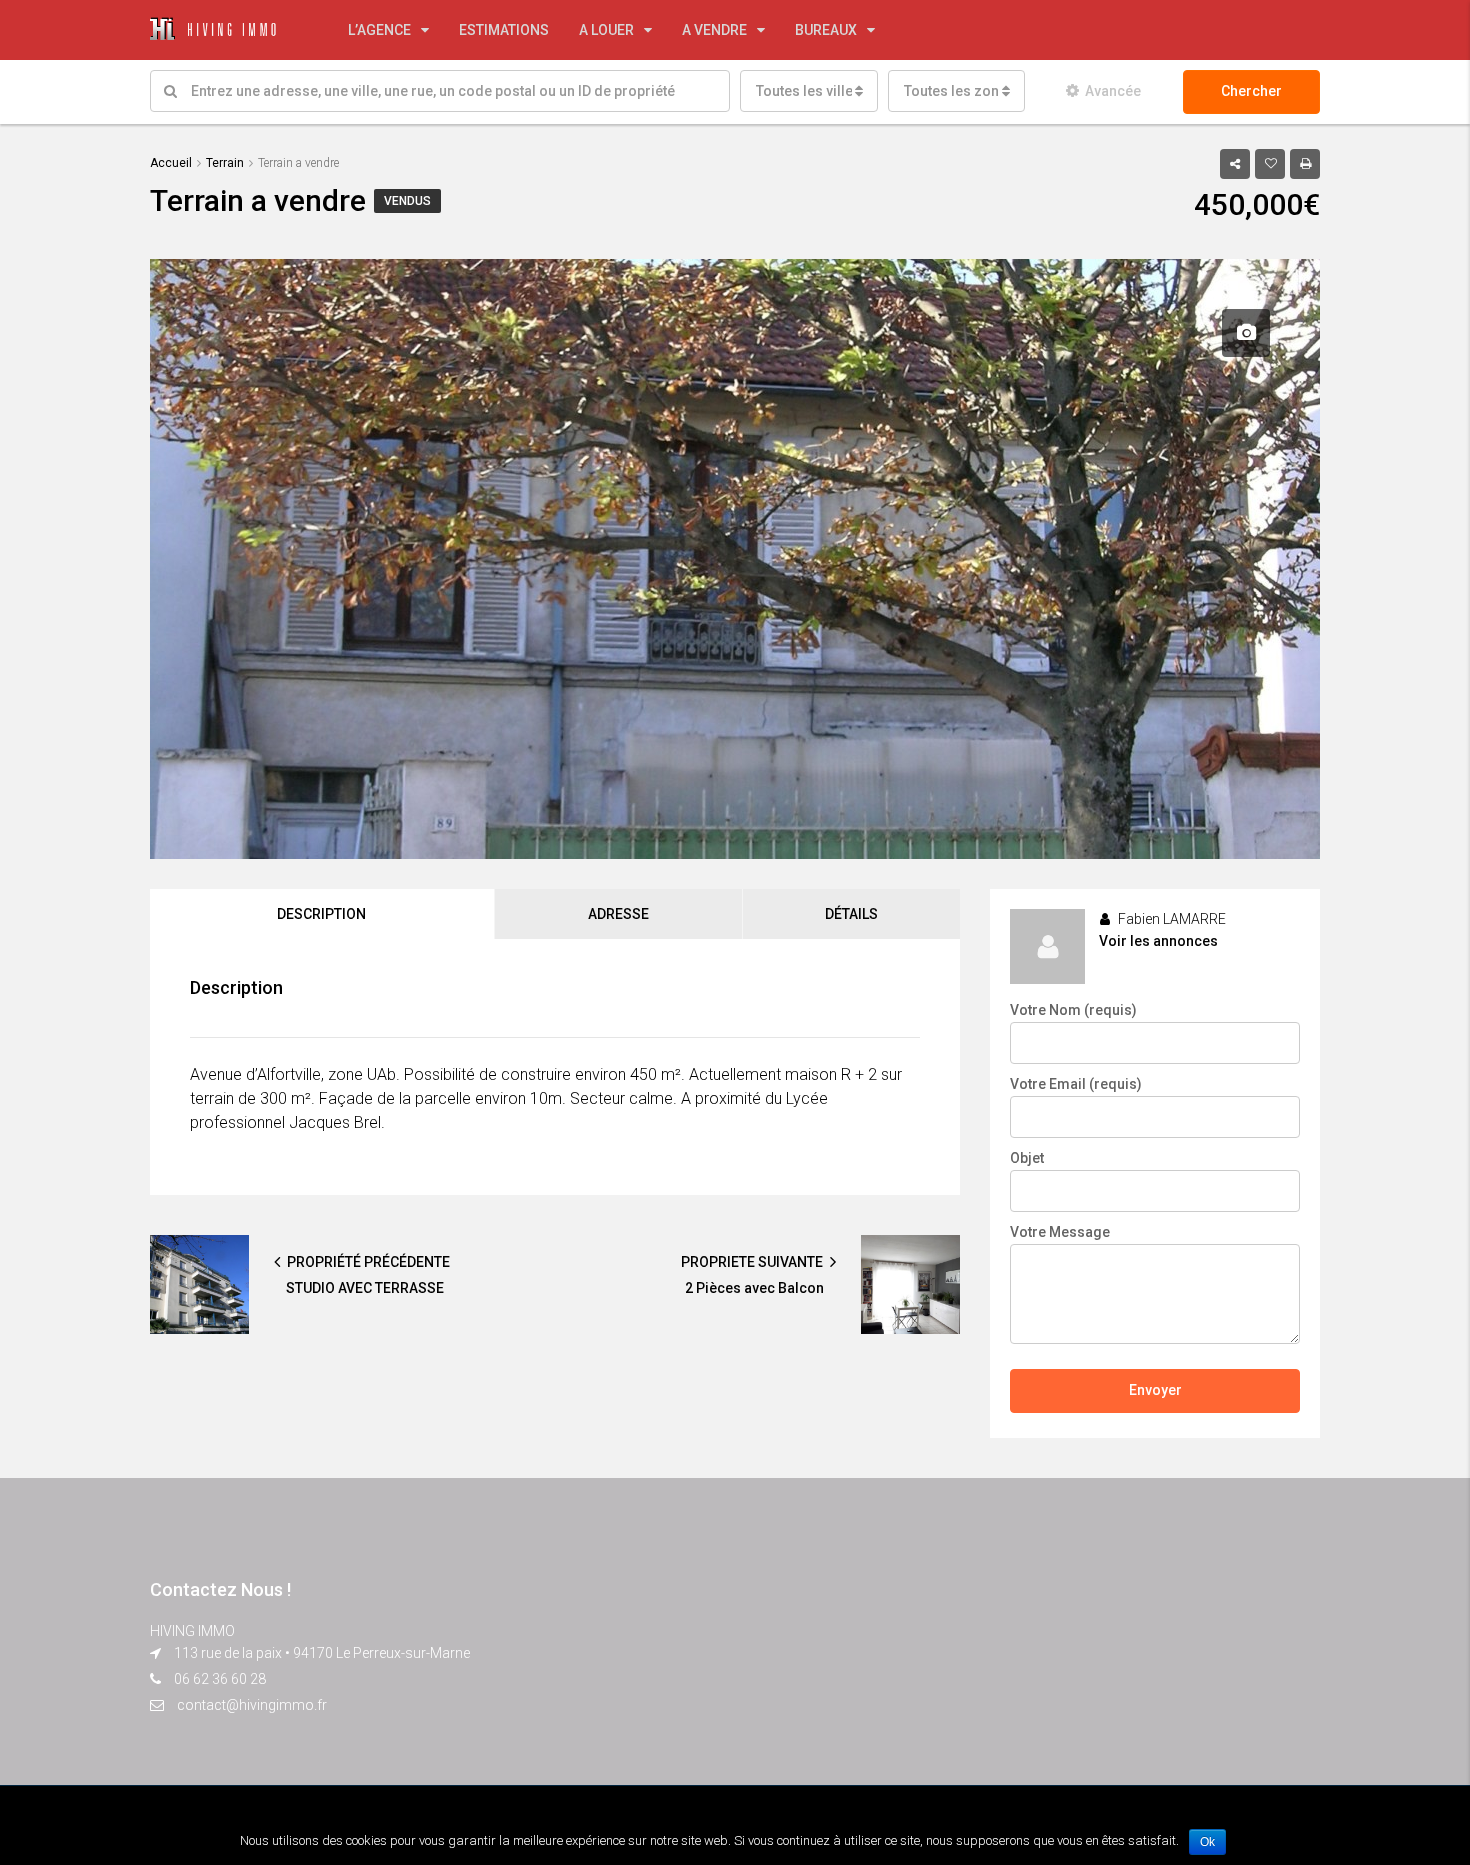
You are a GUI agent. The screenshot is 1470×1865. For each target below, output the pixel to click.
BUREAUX (826, 30)
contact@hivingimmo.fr (252, 1705)
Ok (1207, 1842)
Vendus (407, 201)
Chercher (1251, 91)
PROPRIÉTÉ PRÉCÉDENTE (367, 1262)
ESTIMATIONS (504, 30)
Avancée (1113, 91)
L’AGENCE (379, 30)
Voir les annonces (1158, 941)
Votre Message (1060, 1232)
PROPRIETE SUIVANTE (753, 1262)
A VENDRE (714, 30)
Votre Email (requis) (1076, 1084)
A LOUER (606, 30)
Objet (1027, 1158)
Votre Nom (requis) (1073, 1010)
